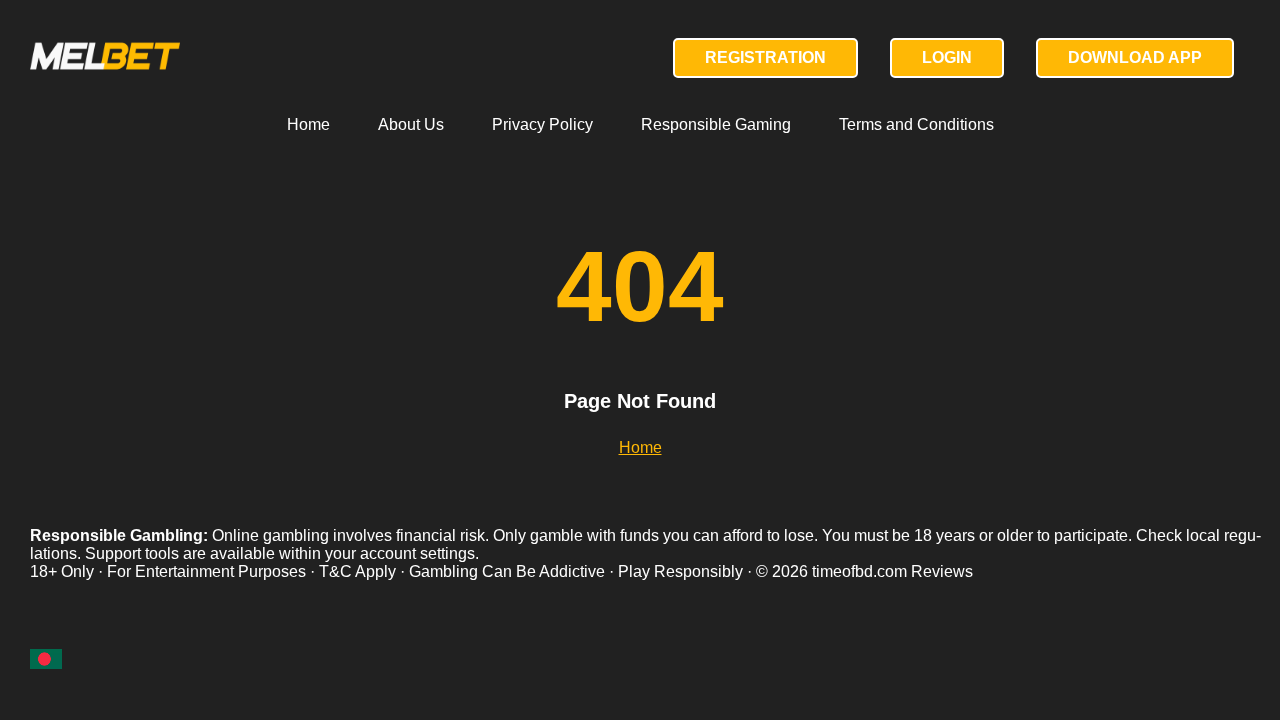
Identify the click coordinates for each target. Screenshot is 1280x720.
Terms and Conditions (916, 124)
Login (947, 57)
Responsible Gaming (716, 124)
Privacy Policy (542, 124)
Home (308, 124)
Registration (765, 57)
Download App (1135, 57)
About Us (411, 124)
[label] (46, 658)
